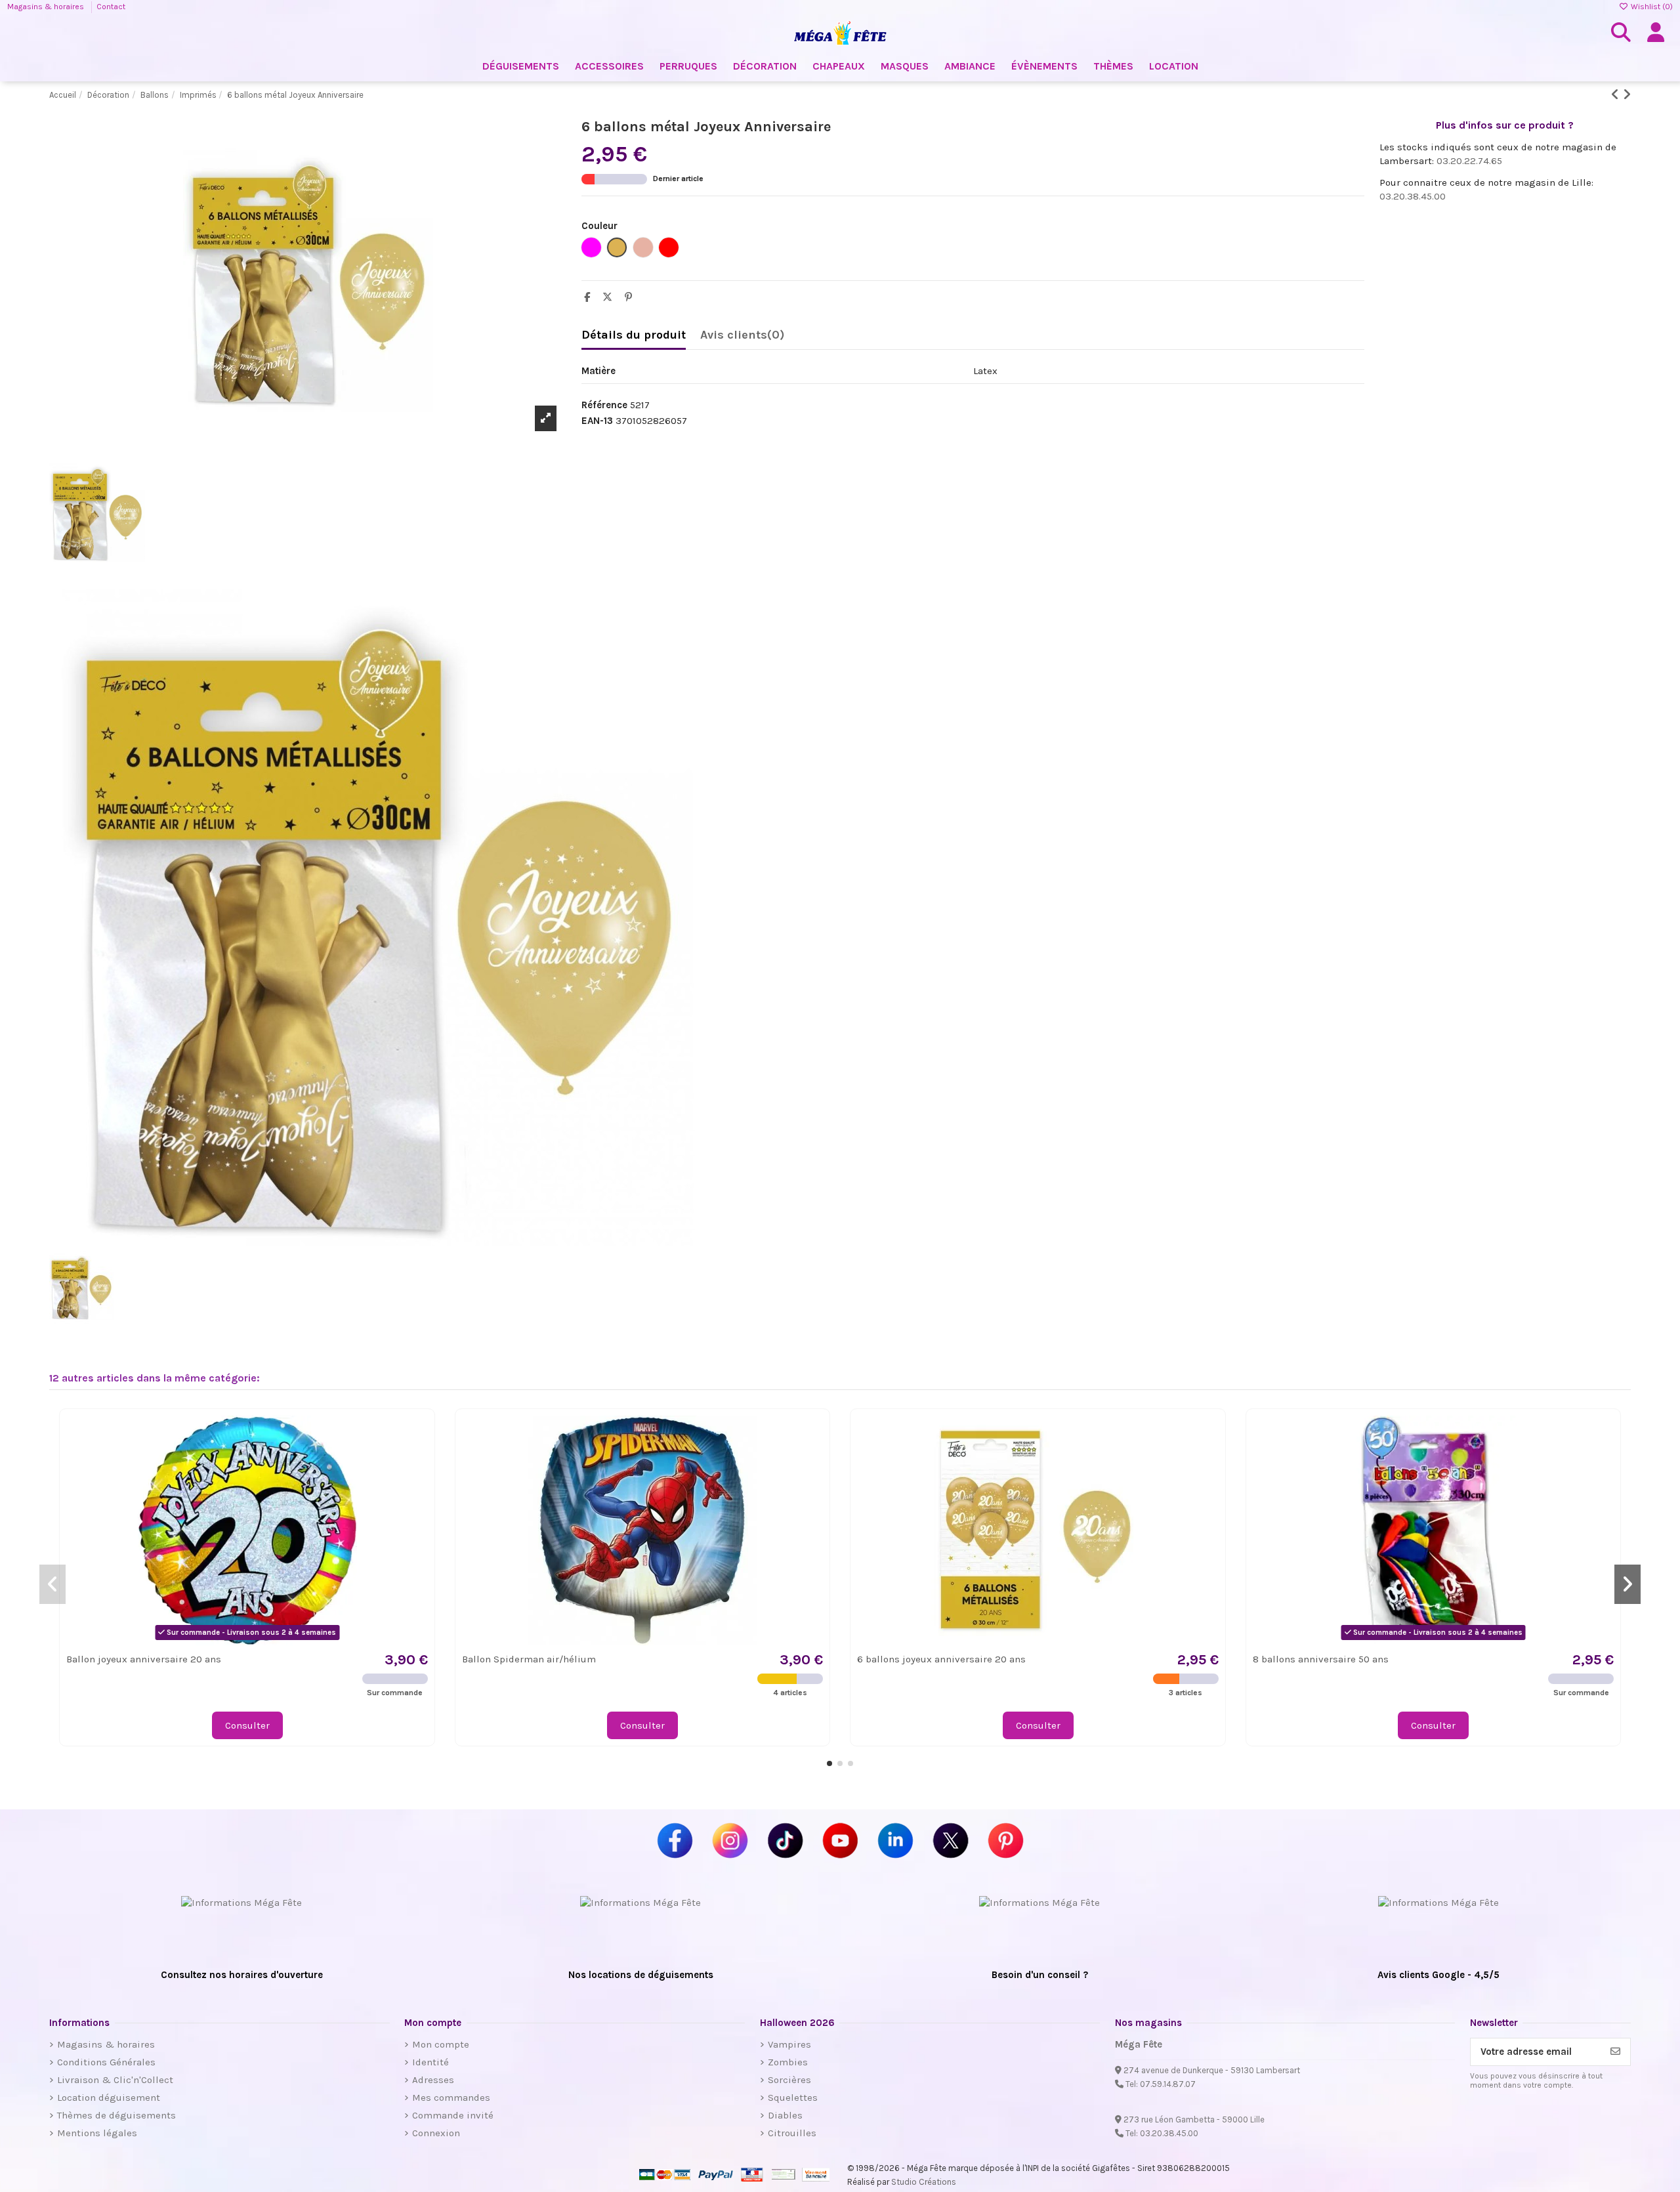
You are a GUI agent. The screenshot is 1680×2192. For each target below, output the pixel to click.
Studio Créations (924, 2182)
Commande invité (453, 2115)
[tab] (742, 338)
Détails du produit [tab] (634, 335)
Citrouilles (792, 2133)
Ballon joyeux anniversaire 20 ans (144, 1659)
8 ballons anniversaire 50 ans (1321, 1659)
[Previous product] (1617, 95)
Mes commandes (451, 2097)
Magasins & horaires (47, 7)
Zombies (788, 2062)
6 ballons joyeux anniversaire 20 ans (941, 1659)
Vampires (789, 2044)
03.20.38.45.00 (1413, 196)
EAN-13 (597, 421)
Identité (430, 2062)
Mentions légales (97, 2133)
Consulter (247, 1725)
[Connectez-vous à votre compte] (1656, 33)
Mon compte (441, 2044)
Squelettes (793, 2097)
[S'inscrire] (1615, 2052)
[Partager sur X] (611, 297)
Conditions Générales (106, 2062)
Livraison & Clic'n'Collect (115, 2080)
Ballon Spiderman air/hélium (529, 1659)
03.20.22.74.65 (1469, 161)
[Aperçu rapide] (417, 1459)
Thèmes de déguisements (116, 2115)
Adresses (433, 2080)
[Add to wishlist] (417, 1436)
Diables (785, 2115)
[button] (829, 1763)
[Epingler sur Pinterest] (632, 297)
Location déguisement (109, 2097)
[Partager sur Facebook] (590, 297)
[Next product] (1627, 95)
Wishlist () (1651, 7)
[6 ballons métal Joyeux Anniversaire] (308, 917)
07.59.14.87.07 (1168, 2084)
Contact (111, 7)
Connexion (436, 2133)
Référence (604, 405)
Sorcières (789, 2080)
